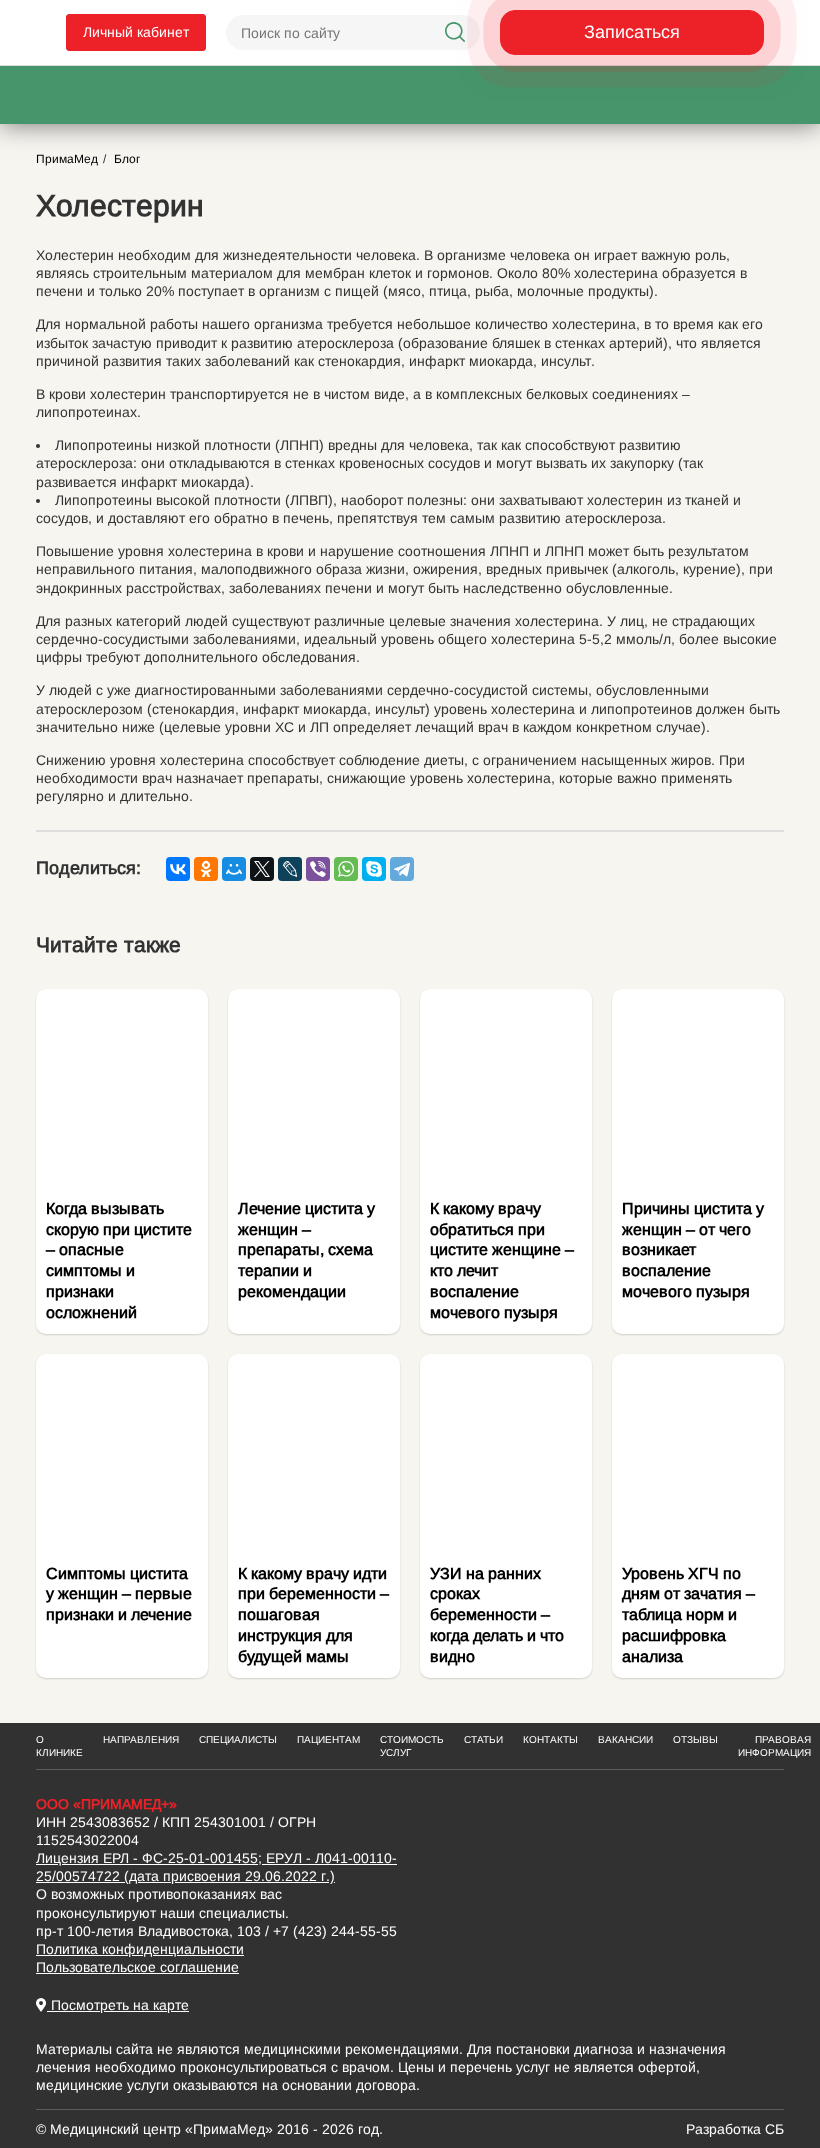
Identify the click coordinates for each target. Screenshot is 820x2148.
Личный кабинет (136, 32)
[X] (262, 869)
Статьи (483, 1739)
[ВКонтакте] (178, 869)
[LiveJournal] (290, 869)
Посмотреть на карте (118, 2005)
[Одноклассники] (206, 869)
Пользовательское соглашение (137, 1967)
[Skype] (374, 869)
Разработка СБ (735, 2129)
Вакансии (625, 1739)
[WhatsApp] (346, 869)
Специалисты (238, 1739)
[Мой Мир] (234, 869)
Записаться (632, 32)
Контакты (550, 1739)
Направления (141, 1739)
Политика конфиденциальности (140, 1949)
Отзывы (695, 1739)
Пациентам (328, 1739)
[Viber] (318, 869)
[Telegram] (402, 869)
